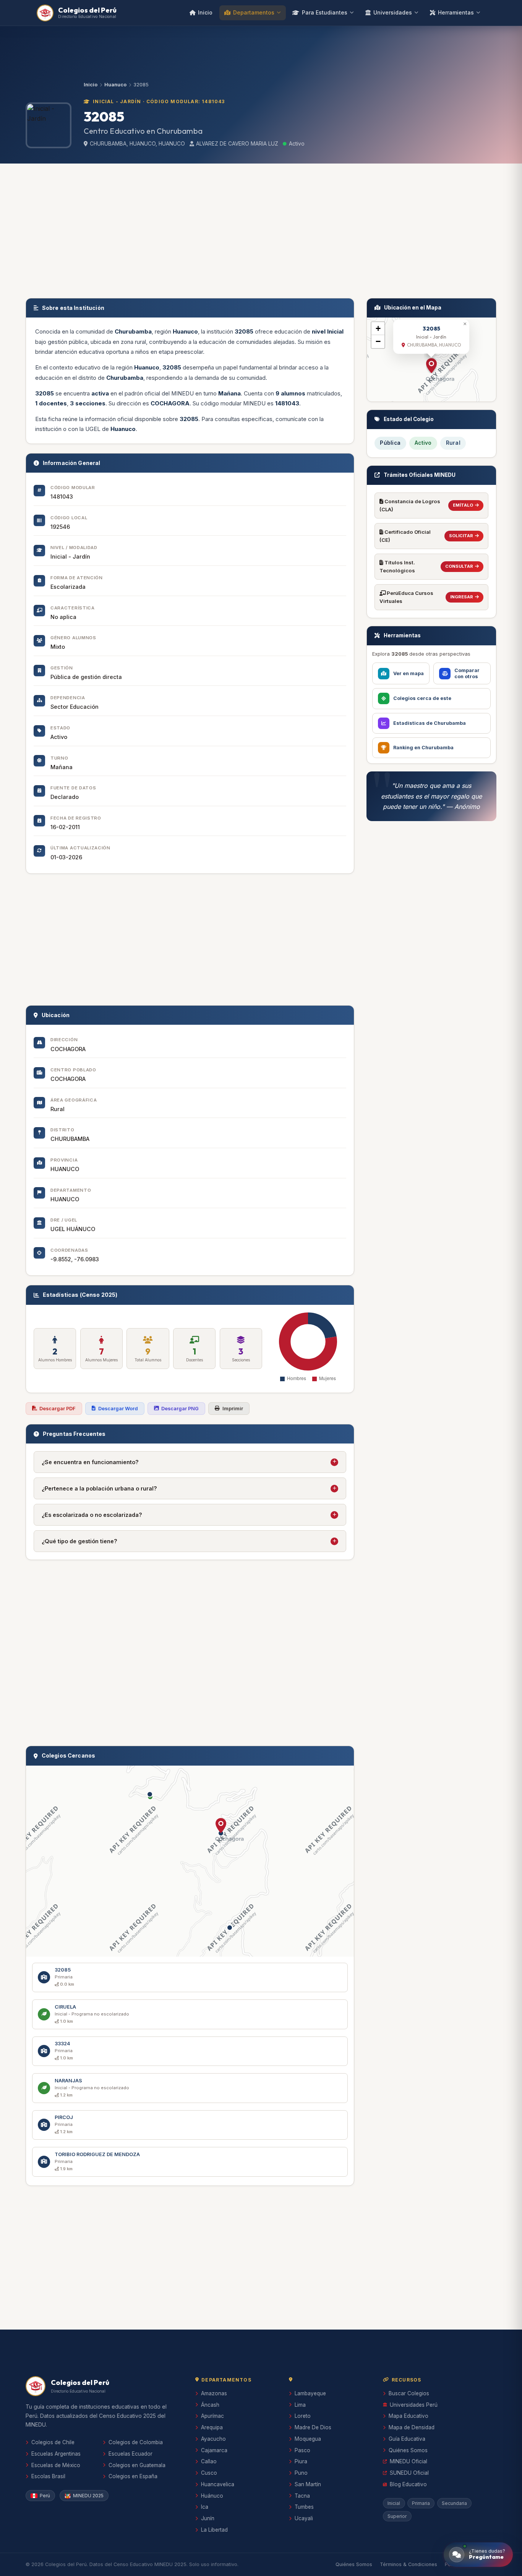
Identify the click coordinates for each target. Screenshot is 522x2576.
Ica (205, 2507)
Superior (397, 2516)
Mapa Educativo (409, 2416)
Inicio (205, 12)
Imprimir (233, 1409)
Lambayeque (310, 2393)
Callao (209, 2461)
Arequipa (212, 2427)
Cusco (209, 2473)
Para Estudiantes (325, 12)
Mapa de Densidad (412, 2427)
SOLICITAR (461, 536)
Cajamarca (214, 2450)
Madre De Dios (313, 2427)
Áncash (210, 2405)
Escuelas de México (56, 2465)
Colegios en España (133, 2476)
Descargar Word (118, 1409)
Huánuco (212, 2496)
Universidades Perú (414, 2405)
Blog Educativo (408, 2484)
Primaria (421, 2503)
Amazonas (214, 2393)
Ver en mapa (409, 673)
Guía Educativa (407, 2439)
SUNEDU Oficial (409, 2473)
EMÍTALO (463, 505)
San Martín (308, 2484)
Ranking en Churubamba (423, 748)
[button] (221, 1826)
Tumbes (304, 2507)
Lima (300, 2405)
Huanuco (115, 85)
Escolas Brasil (48, 2476)
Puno (301, 2473)
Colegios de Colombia (136, 2442)
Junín (208, 2518)
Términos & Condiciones (409, 2564)
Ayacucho (213, 2439)
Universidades (393, 12)
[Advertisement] (261, 229)
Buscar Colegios (409, 2393)
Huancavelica (218, 2484)
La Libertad (214, 2530)
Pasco (302, 2450)
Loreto (303, 2416)
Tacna (302, 2496)
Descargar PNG (180, 1409)
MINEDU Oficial (409, 2461)
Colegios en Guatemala (137, 2465)
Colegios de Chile (53, 2442)
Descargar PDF (58, 1409)
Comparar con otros (467, 673)
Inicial (394, 2503)
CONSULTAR (459, 566)
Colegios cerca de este (422, 698)
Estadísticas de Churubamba (430, 723)
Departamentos (254, 12)
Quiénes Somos (408, 2450)
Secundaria (454, 2503)
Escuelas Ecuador (130, 2454)
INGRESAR (462, 597)
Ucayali (304, 2518)
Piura (301, 2461)
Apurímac (212, 2416)
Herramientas (456, 12)
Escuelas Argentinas (56, 2454)
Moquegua (308, 2439)
